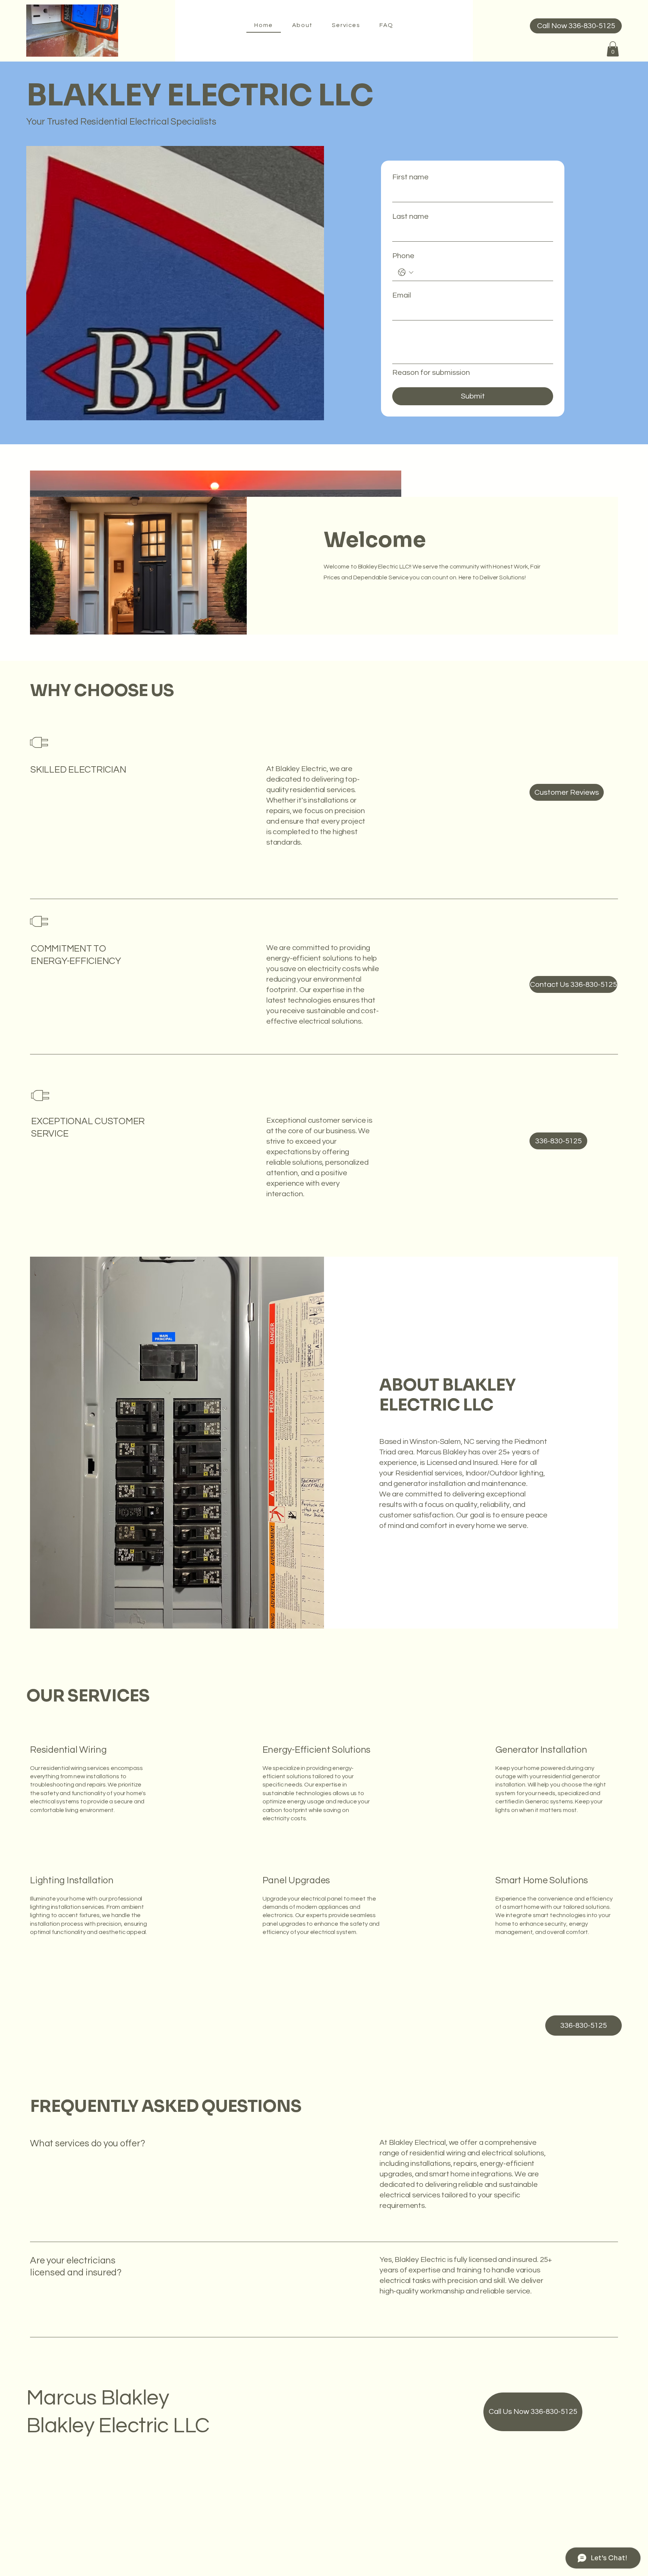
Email (402, 295)
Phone (403, 256)
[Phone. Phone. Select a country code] (406, 272)
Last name (410, 217)
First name (410, 177)
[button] (613, 49)
